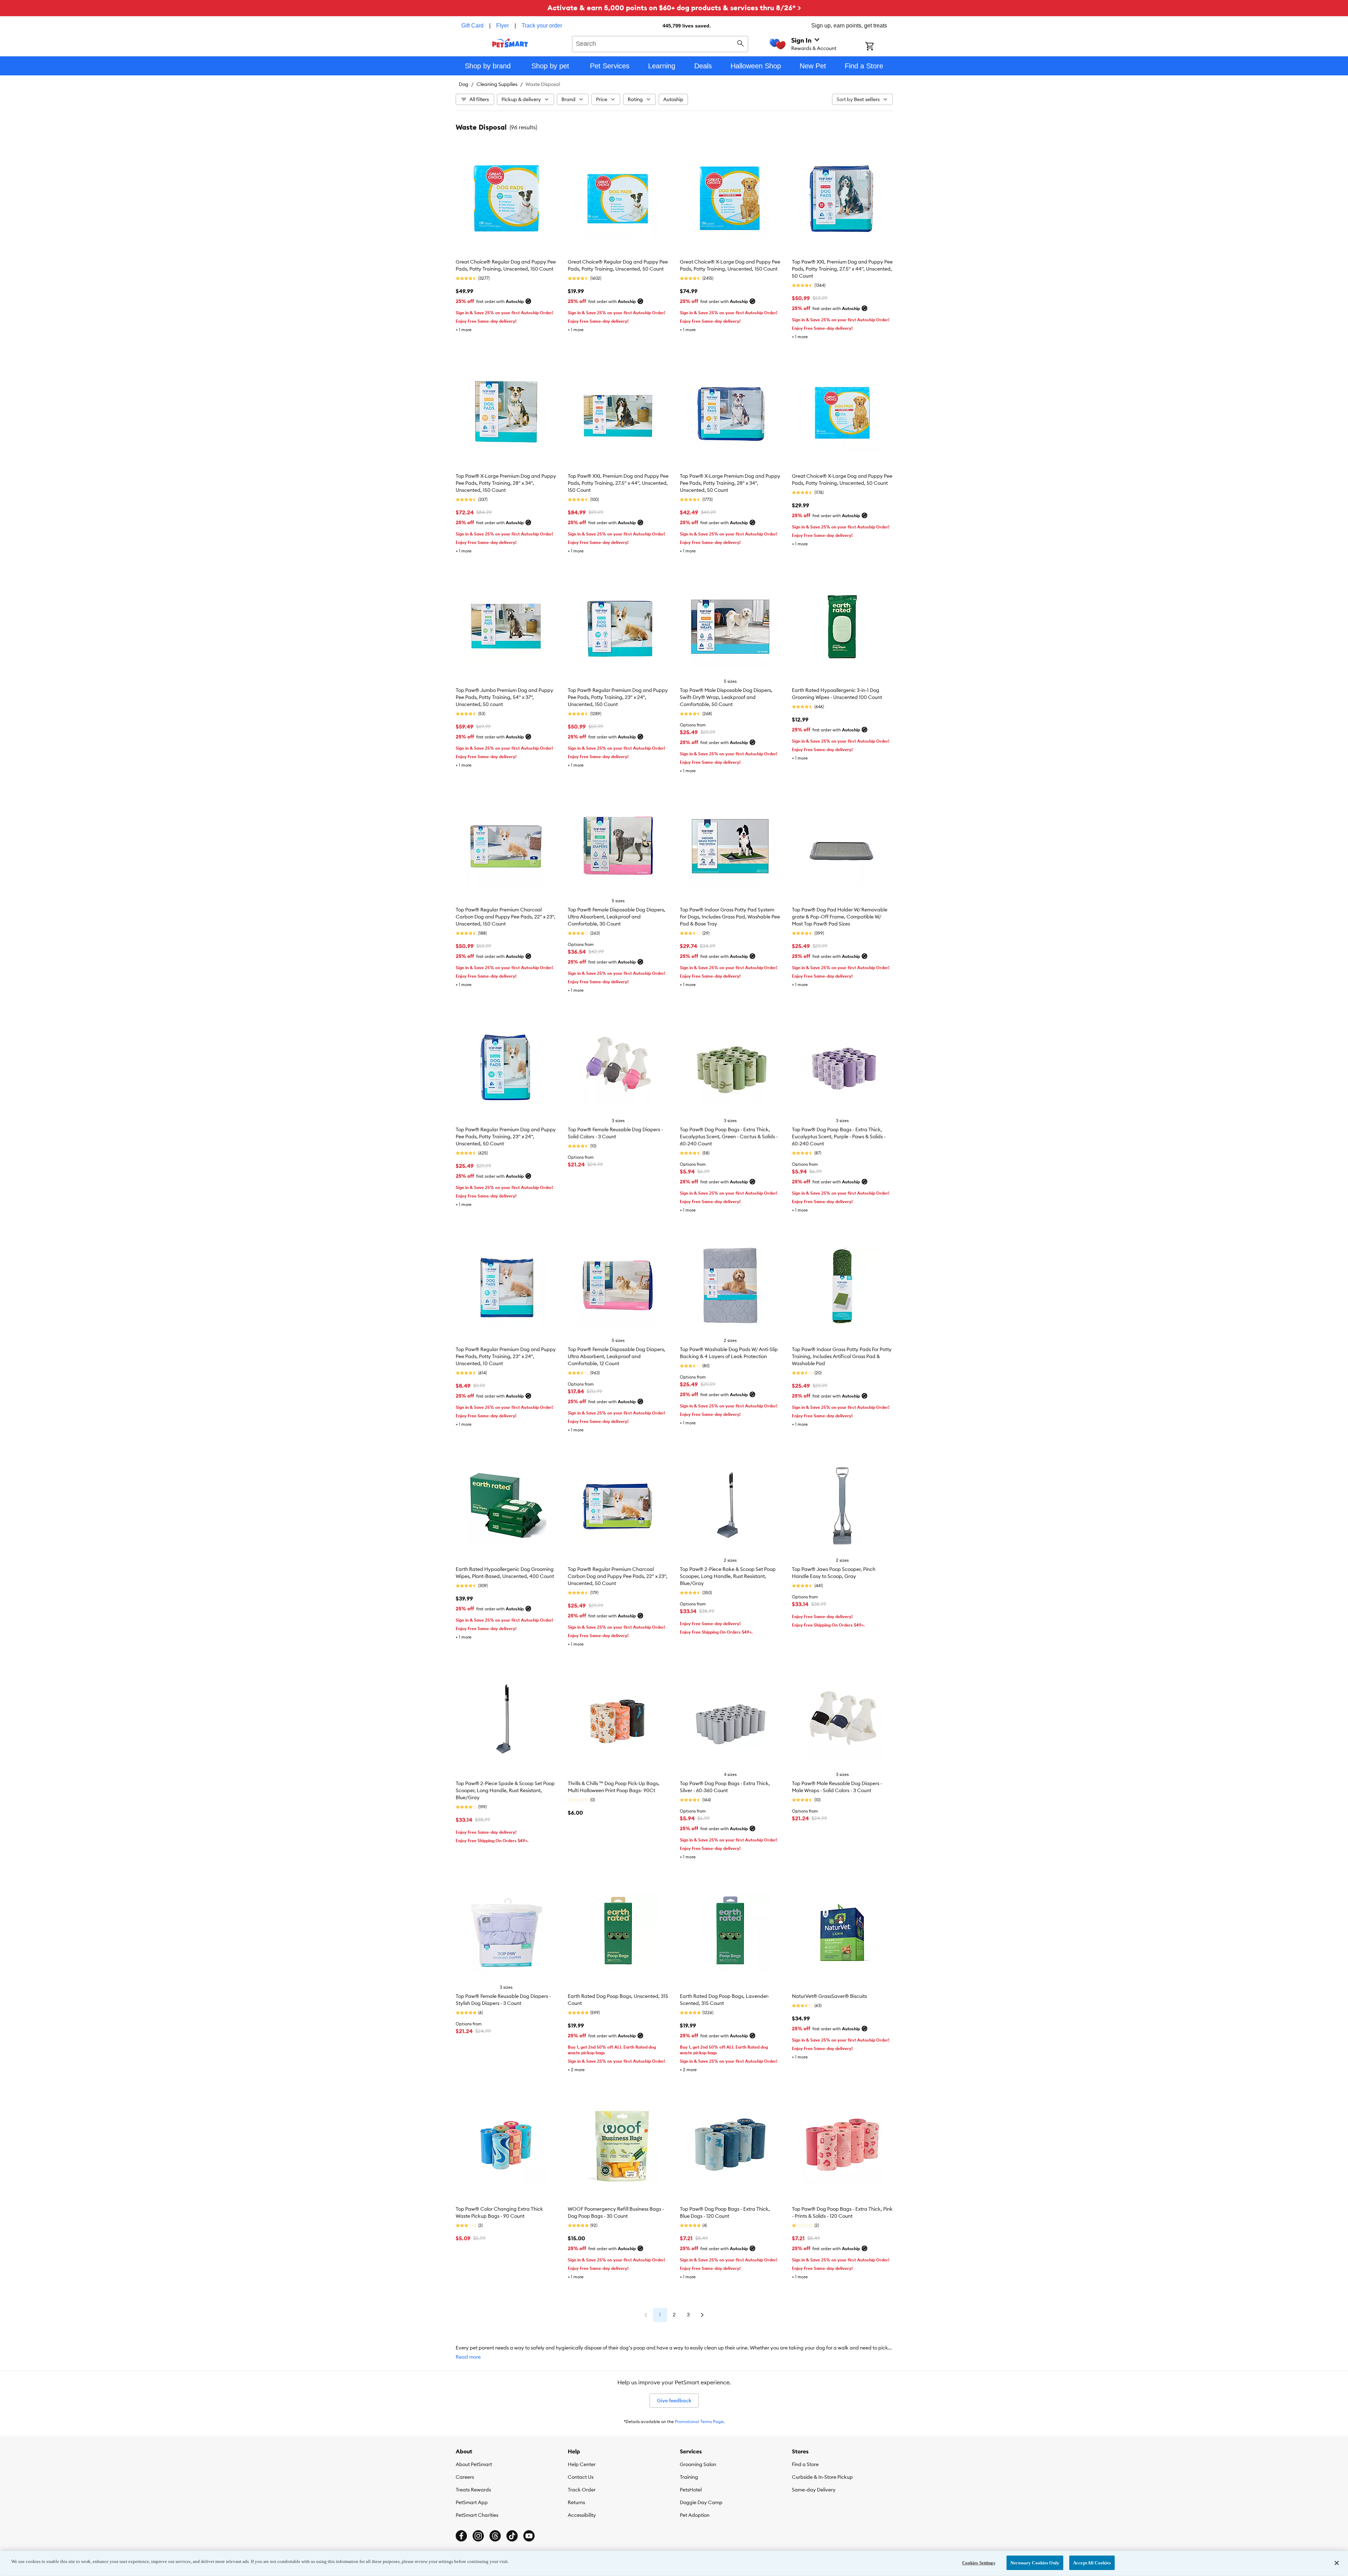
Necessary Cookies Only (1035, 2563)
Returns (576, 2502)
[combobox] (660, 43)
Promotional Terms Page (699, 2422)
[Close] (1337, 2563)
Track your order (542, 26)
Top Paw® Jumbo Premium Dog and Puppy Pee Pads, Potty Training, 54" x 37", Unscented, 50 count (504, 697)
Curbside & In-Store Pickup (822, 2477)
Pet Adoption (695, 2515)
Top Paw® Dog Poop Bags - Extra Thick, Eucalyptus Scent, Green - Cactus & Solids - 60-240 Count (729, 1137)
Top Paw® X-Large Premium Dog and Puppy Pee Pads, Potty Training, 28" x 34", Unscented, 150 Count (506, 483)
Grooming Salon (698, 2464)
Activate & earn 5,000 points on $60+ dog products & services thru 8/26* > (674, 8)
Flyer (503, 26)
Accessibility (582, 2515)
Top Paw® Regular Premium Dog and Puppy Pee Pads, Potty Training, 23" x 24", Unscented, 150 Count (618, 697)
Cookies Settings (979, 2563)
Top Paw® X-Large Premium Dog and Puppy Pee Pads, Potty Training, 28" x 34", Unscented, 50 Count (730, 483)
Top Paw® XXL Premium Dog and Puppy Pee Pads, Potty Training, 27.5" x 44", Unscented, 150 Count (618, 483)
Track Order (582, 2490)
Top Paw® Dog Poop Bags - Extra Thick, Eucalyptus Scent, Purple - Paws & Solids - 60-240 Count (839, 1137)
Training (689, 2477)
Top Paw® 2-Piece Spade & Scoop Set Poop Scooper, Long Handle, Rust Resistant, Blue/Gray (505, 1790)
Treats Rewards (473, 2490)
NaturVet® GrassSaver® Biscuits (829, 1996)
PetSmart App (472, 2502)
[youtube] (529, 2536)
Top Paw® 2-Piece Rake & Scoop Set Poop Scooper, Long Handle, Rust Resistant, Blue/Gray (728, 1576)
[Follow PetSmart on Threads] (495, 2536)
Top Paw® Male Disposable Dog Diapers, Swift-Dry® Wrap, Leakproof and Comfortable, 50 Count (726, 697)
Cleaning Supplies (497, 84)
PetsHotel (691, 2490)
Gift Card (472, 26)
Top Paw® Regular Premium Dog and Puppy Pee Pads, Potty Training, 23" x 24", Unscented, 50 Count (506, 1137)
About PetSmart (474, 2464)
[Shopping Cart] (879, 47)
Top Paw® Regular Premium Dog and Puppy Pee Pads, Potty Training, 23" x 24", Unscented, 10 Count (506, 1356)
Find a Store (805, 2464)
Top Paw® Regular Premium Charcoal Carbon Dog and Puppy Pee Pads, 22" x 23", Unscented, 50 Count (618, 1576)
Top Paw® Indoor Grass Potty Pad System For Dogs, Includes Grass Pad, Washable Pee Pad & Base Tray (730, 917)
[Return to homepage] (510, 43)
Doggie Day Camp (701, 2502)
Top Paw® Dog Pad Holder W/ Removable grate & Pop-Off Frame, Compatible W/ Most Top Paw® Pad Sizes (840, 917)
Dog (464, 84)
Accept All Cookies (1092, 2563)
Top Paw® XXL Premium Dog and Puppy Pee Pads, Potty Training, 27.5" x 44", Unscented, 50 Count (842, 269)
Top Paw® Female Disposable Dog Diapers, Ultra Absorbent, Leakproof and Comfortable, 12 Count (617, 1356)
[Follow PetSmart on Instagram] (478, 2536)
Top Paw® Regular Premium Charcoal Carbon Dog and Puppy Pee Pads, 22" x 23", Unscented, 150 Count (506, 917)
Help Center (582, 2464)
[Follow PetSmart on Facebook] (461, 2536)
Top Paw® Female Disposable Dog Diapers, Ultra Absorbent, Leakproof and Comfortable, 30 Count (617, 917)
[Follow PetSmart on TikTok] (512, 2536)
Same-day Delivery (814, 2490)
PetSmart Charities (477, 2515)
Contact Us (581, 2477)
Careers (465, 2477)
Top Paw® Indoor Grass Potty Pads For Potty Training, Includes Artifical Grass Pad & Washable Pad (842, 1356)
